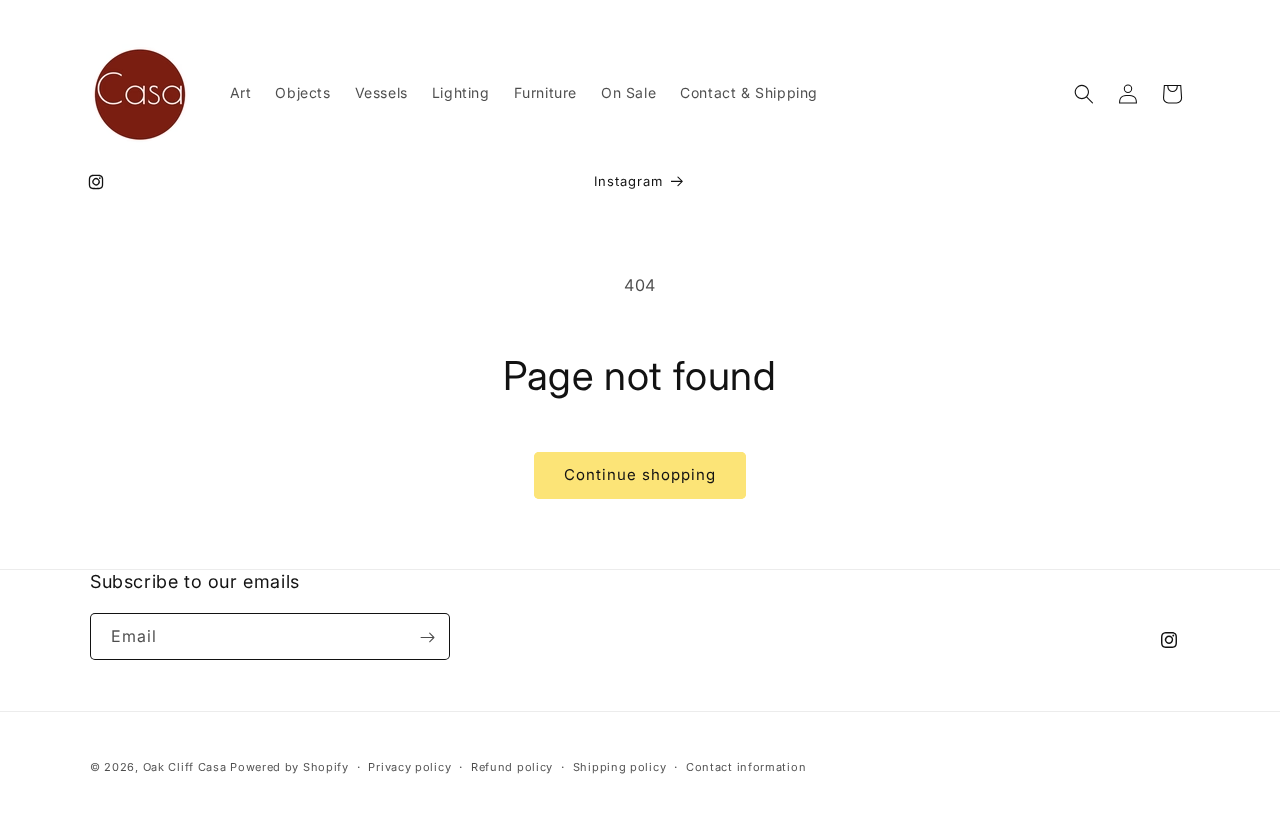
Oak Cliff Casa (185, 767)
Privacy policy (409, 766)
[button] (1084, 94)
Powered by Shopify (289, 767)
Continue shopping (640, 474)
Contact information (746, 766)
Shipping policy (620, 766)
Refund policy (512, 766)
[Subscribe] (427, 637)
